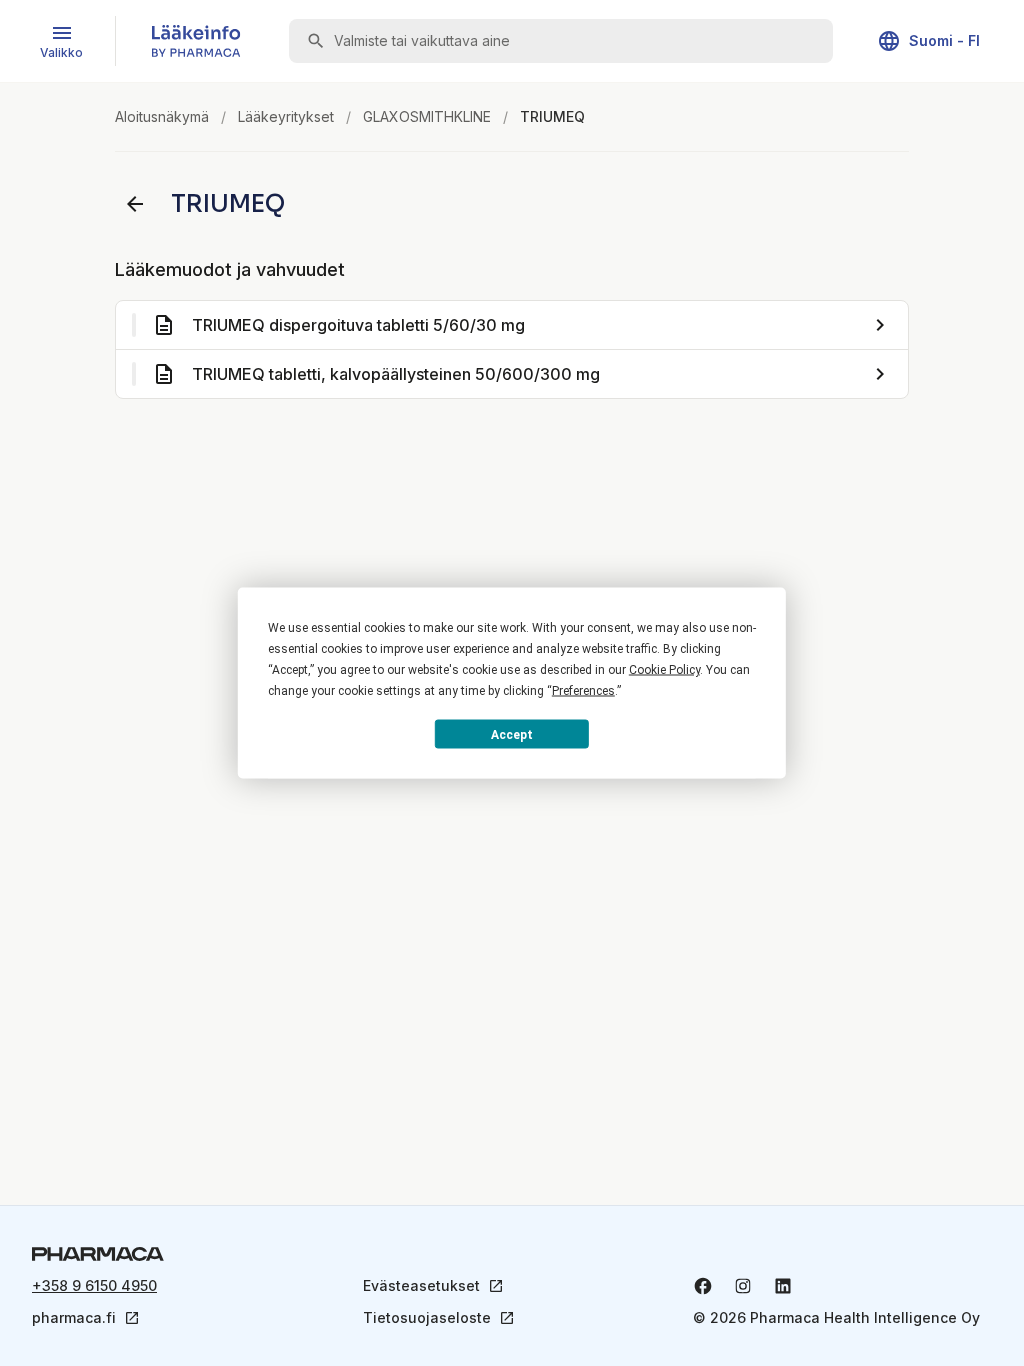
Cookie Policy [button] (664, 670)
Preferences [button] (583, 691)
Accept (512, 734)
